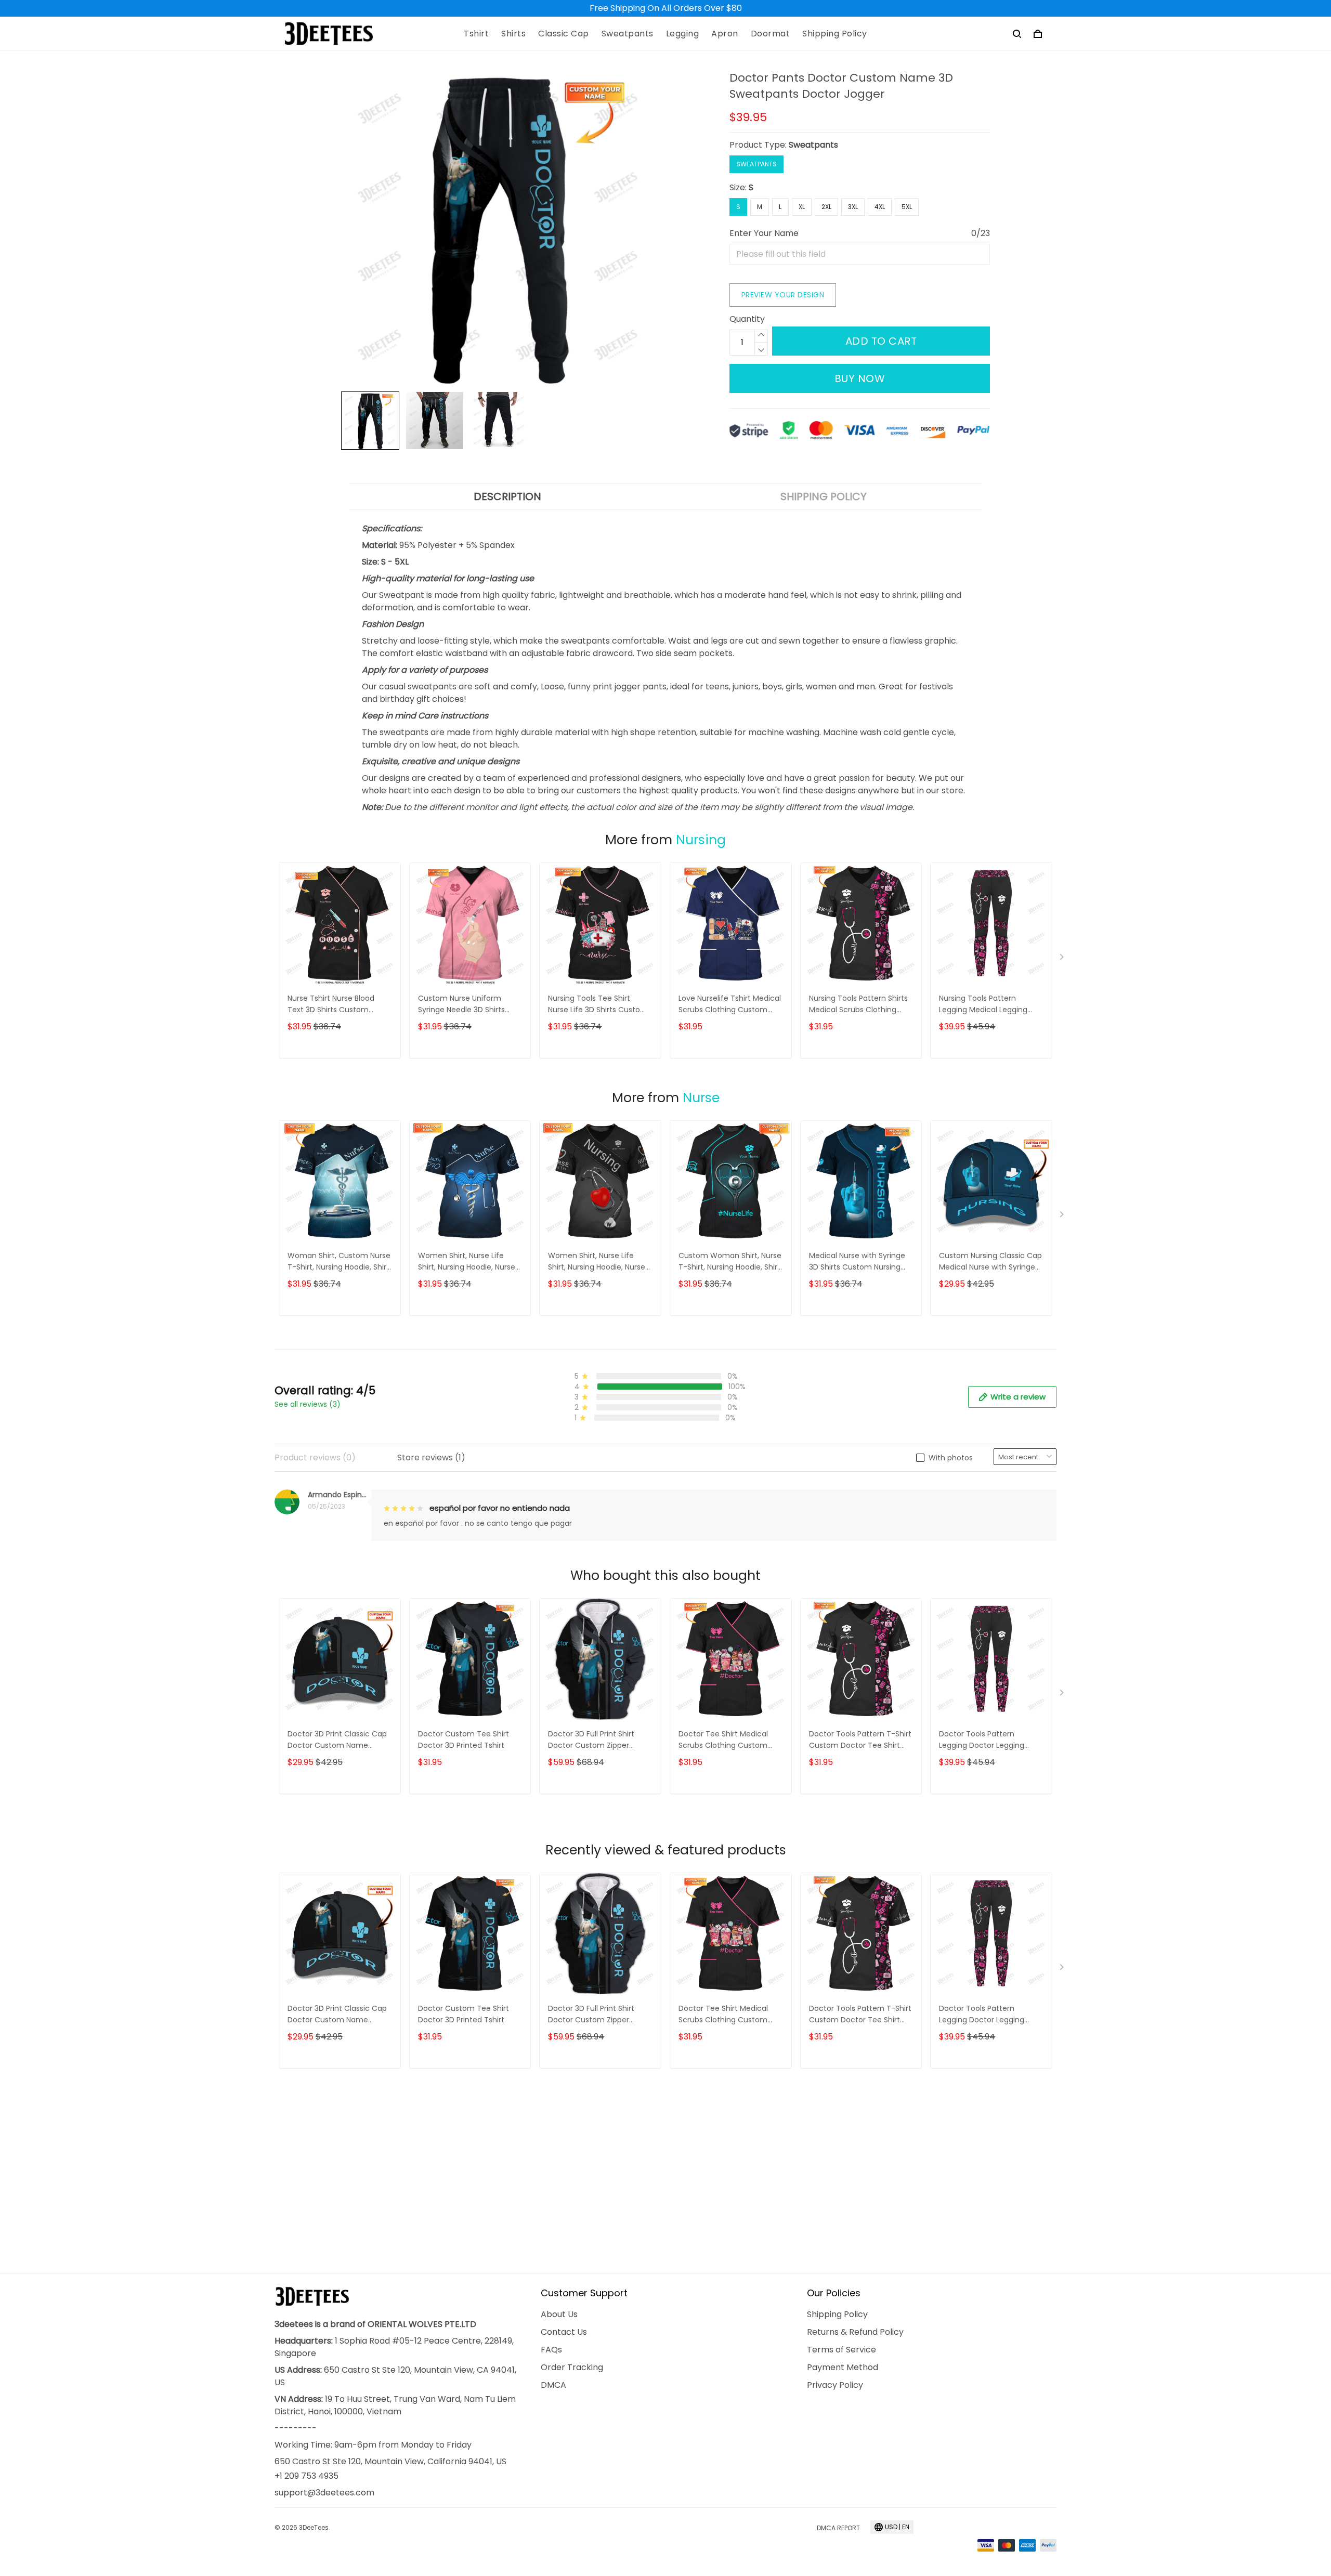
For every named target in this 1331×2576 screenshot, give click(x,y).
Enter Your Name (764, 233)
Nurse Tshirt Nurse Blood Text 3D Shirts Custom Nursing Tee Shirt (331, 1005)
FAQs (551, 2350)
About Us (559, 2314)
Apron (725, 34)
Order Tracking (572, 2367)
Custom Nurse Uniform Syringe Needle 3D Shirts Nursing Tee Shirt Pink (461, 1005)
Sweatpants (628, 34)
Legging (683, 34)
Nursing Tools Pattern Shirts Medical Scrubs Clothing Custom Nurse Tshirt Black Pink (858, 1005)
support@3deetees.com (324, 2493)
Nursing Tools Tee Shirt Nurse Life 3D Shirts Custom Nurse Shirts (598, 1005)
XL (802, 207)
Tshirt (476, 34)
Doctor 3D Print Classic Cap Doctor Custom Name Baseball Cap (337, 1740)
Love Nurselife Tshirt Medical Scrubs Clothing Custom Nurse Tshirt (730, 1005)
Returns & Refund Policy (855, 2332)
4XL (880, 207)
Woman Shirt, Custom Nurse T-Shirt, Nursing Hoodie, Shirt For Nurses (339, 1262)
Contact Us (564, 2332)
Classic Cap (564, 34)
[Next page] (1063, 959)
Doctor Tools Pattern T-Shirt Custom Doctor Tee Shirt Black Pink (860, 1740)
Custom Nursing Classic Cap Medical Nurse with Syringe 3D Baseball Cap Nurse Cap (990, 1262)
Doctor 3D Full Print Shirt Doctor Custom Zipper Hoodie (591, 1740)
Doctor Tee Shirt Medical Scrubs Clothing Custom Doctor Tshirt (723, 1740)
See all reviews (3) (308, 1404)
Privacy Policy (835, 2385)
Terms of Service (841, 2350)
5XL (907, 207)
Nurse (701, 1098)
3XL (853, 207)
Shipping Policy (835, 34)
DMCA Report (838, 2528)
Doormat (771, 34)
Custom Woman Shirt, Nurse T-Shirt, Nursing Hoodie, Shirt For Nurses (730, 1262)
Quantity (747, 319)
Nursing (701, 840)
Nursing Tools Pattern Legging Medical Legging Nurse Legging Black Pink (983, 1005)
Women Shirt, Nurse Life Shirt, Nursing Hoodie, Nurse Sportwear (467, 1262)
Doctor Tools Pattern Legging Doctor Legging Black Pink (982, 1740)
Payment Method (843, 2367)
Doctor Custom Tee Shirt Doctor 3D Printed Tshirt (464, 1740)
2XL (826, 207)
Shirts (513, 34)
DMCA (553, 2385)
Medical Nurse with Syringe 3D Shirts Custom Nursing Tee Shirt (857, 1262)
